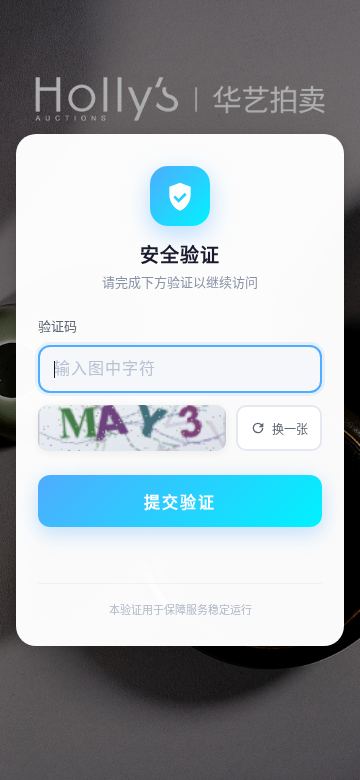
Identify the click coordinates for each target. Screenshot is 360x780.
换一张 (290, 430)
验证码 (57, 326)
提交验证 (180, 502)
